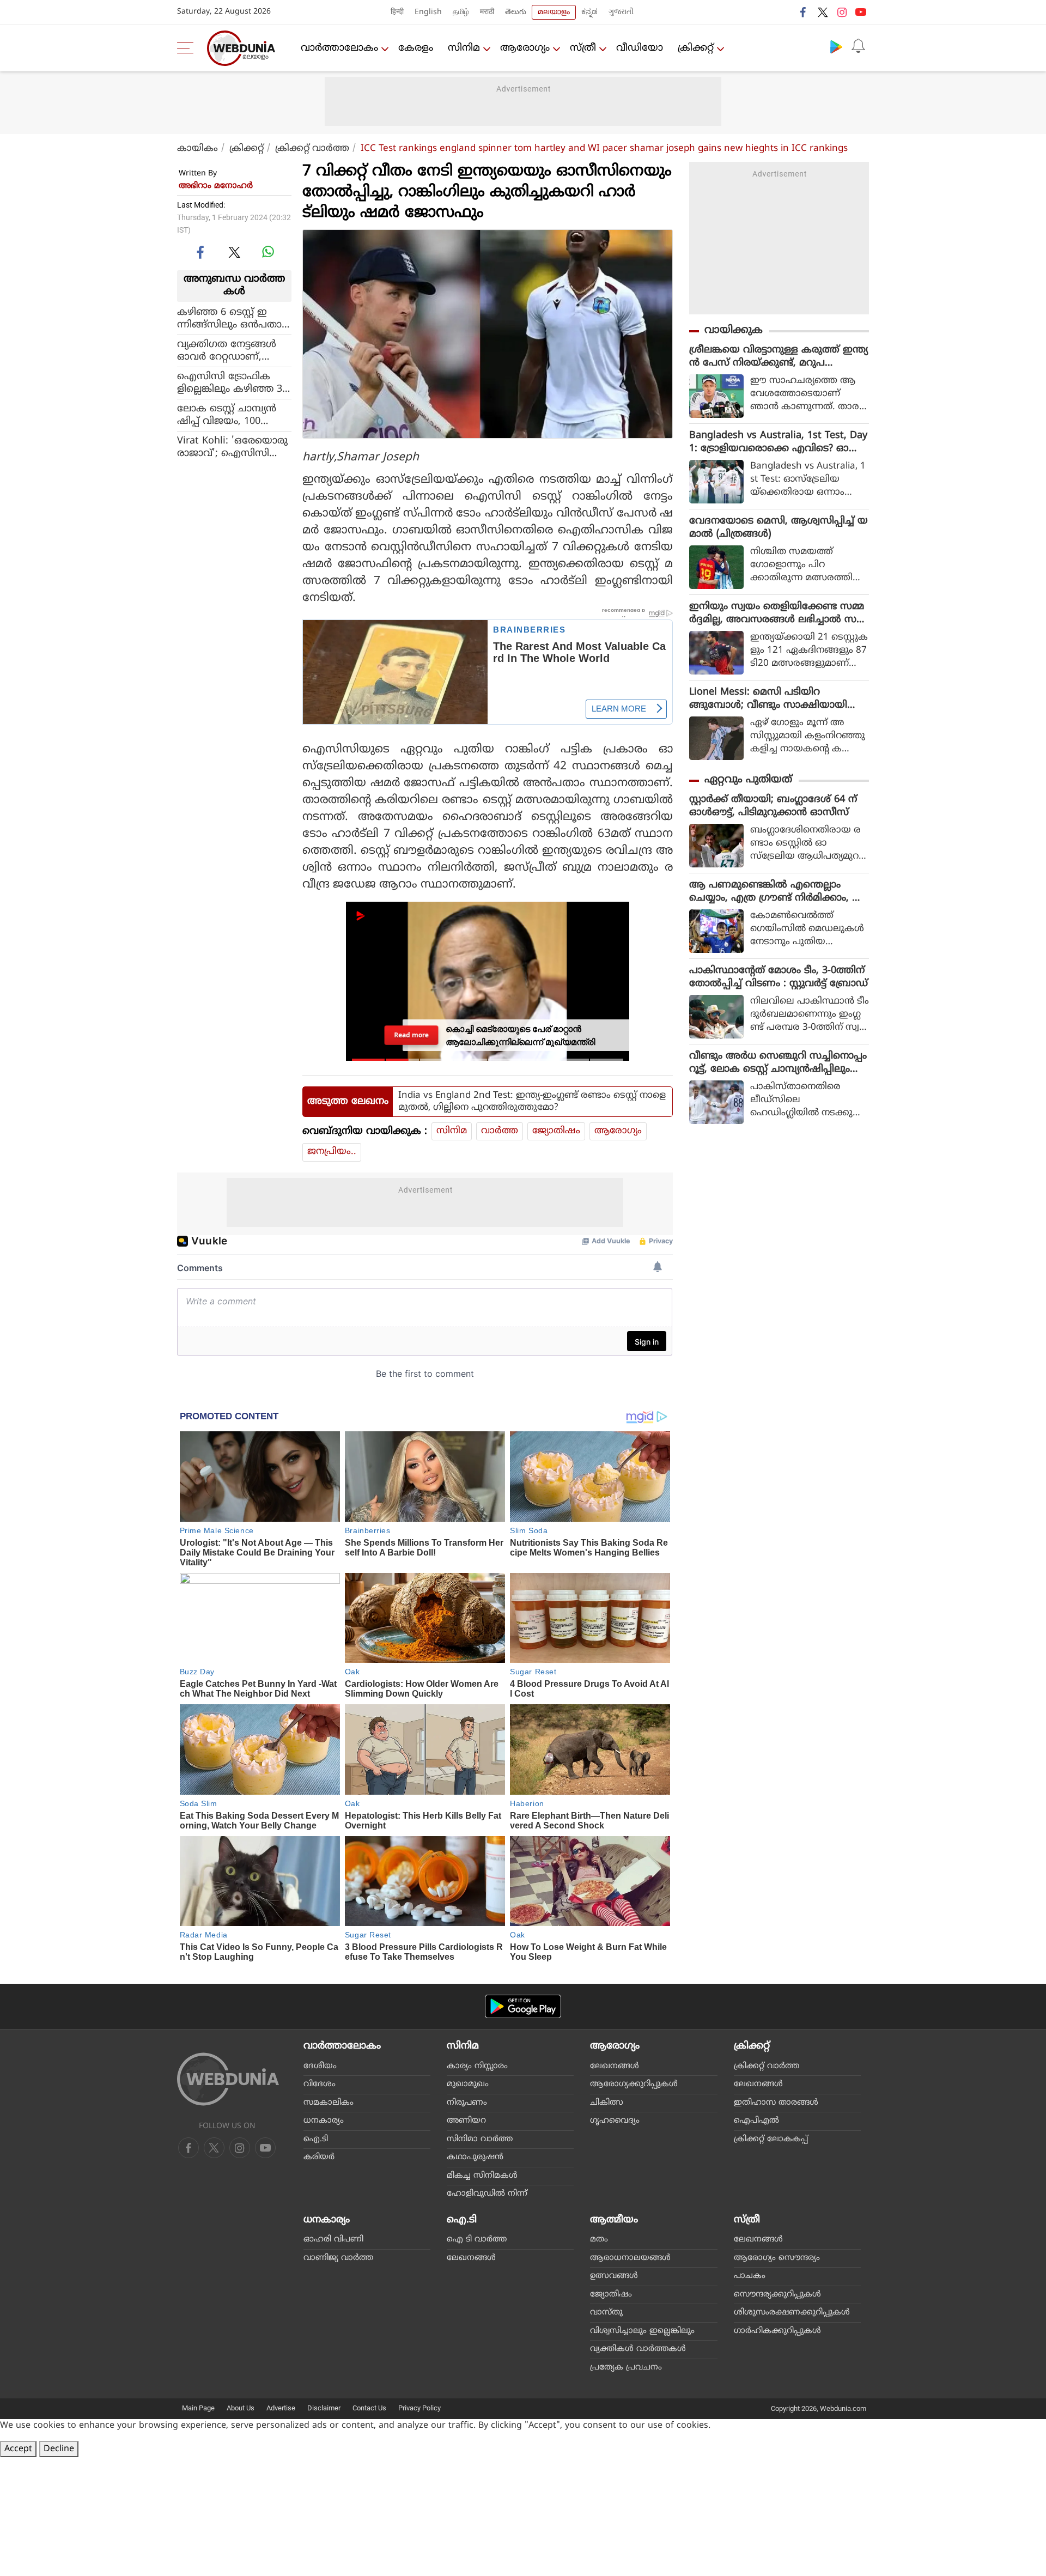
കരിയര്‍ (319, 2157)
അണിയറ (466, 2121)
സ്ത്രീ (583, 48)
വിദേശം (320, 2084)
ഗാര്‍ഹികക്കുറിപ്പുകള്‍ (777, 2331)
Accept (18, 2449)
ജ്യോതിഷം (556, 1131)
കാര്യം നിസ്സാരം (477, 2066)
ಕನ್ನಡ (589, 12)
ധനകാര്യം (324, 2121)
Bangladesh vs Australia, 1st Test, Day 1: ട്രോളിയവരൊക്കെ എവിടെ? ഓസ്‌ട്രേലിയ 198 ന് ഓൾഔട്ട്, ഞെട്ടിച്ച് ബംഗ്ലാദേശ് (778, 442)
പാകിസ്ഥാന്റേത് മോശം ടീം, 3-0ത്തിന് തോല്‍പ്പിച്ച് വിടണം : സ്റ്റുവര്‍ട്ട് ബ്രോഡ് (779, 977)
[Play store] (836, 46)
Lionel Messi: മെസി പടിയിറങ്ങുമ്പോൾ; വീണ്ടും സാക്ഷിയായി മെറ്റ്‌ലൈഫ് (768, 699)
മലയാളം (554, 12)
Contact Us (369, 2408)
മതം (599, 2240)
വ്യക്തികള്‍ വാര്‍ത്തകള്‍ (638, 2349)
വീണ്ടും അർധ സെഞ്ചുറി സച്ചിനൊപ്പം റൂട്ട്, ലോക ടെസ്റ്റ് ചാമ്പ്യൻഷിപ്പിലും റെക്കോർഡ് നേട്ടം (778, 1063)
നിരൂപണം (467, 2103)
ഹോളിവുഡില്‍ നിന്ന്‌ (487, 2194)
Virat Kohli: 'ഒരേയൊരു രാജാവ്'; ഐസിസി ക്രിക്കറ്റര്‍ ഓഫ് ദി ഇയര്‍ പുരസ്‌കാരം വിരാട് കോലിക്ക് (233, 447)
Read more (412, 1035)
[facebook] (804, 12)
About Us (241, 2408)
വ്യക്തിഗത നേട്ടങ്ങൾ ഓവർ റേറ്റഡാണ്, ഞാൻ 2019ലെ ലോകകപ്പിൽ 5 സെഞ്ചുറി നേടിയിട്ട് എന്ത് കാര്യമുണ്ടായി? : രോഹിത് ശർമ (233, 350)
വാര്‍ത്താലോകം (339, 48)
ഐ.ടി (316, 2139)
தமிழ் (461, 12)
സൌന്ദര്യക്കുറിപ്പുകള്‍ (777, 2295)
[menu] (188, 48)
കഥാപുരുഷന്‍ (475, 2157)
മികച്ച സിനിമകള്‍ (482, 2176)
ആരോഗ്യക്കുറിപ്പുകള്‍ (634, 2084)
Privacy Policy (419, 2408)
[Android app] (523, 2006)
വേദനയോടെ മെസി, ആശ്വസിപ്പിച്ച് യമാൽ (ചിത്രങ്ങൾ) (779, 528)
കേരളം (416, 48)
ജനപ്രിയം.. (332, 1152)
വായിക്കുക (734, 330)
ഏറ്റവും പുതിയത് (748, 780)
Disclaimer (324, 2408)
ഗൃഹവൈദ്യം (615, 2121)
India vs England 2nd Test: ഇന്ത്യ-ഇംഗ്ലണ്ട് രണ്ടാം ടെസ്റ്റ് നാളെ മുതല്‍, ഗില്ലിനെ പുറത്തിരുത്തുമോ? (532, 1102)
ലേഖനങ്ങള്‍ (615, 2066)
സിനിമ (464, 48)
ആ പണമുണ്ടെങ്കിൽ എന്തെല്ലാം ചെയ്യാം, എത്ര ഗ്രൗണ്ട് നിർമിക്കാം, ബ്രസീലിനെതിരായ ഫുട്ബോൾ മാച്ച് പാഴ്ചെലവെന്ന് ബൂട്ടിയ (778, 892)
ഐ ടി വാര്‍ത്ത (477, 2240)
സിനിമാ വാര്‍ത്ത (480, 2139)
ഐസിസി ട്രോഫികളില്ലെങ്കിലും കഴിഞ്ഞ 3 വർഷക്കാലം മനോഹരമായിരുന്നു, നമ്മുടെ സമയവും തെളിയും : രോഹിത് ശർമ (231, 382)
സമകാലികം (329, 2103)
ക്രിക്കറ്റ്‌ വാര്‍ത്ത (312, 149)
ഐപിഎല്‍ (756, 2121)
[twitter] (823, 12)
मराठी (487, 12)
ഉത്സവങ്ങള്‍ (614, 2276)
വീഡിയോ (640, 48)
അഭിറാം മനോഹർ (216, 186)
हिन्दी (397, 12)
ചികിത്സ (607, 2103)
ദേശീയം (320, 2066)
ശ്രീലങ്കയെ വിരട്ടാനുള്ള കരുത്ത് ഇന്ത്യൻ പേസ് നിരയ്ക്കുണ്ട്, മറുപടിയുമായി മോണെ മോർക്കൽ (779, 357)
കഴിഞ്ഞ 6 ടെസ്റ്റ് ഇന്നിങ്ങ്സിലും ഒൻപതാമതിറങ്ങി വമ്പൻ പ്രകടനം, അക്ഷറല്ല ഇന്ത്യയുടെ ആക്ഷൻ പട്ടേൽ (233, 318)
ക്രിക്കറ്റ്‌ (696, 48)
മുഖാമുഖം (468, 2084)
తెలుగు (516, 12)
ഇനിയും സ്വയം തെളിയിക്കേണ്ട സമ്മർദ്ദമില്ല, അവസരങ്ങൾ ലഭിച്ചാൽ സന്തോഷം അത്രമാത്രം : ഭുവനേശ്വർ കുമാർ (777, 613)
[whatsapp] (268, 252)
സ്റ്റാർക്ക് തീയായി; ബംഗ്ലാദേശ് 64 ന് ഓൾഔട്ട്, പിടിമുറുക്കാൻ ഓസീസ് (773, 806)
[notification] (858, 46)
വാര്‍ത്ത (500, 1131)
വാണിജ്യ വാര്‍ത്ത (338, 2258)
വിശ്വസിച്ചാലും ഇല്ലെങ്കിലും (642, 2331)
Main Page (198, 2408)
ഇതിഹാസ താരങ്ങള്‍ (776, 2103)
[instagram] (842, 12)
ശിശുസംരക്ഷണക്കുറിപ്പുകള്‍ (792, 2313)
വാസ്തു (606, 2313)
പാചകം (750, 2276)
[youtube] (861, 12)
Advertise (281, 2408)
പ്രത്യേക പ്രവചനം (626, 2368)
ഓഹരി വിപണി (333, 2240)
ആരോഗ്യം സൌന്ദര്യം (777, 2258)
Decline (59, 2449)
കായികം (197, 149)
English (428, 12)
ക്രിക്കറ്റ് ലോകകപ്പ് (771, 2139)
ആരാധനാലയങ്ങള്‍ (630, 2258)
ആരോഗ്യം (525, 48)
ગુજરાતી (621, 12)
